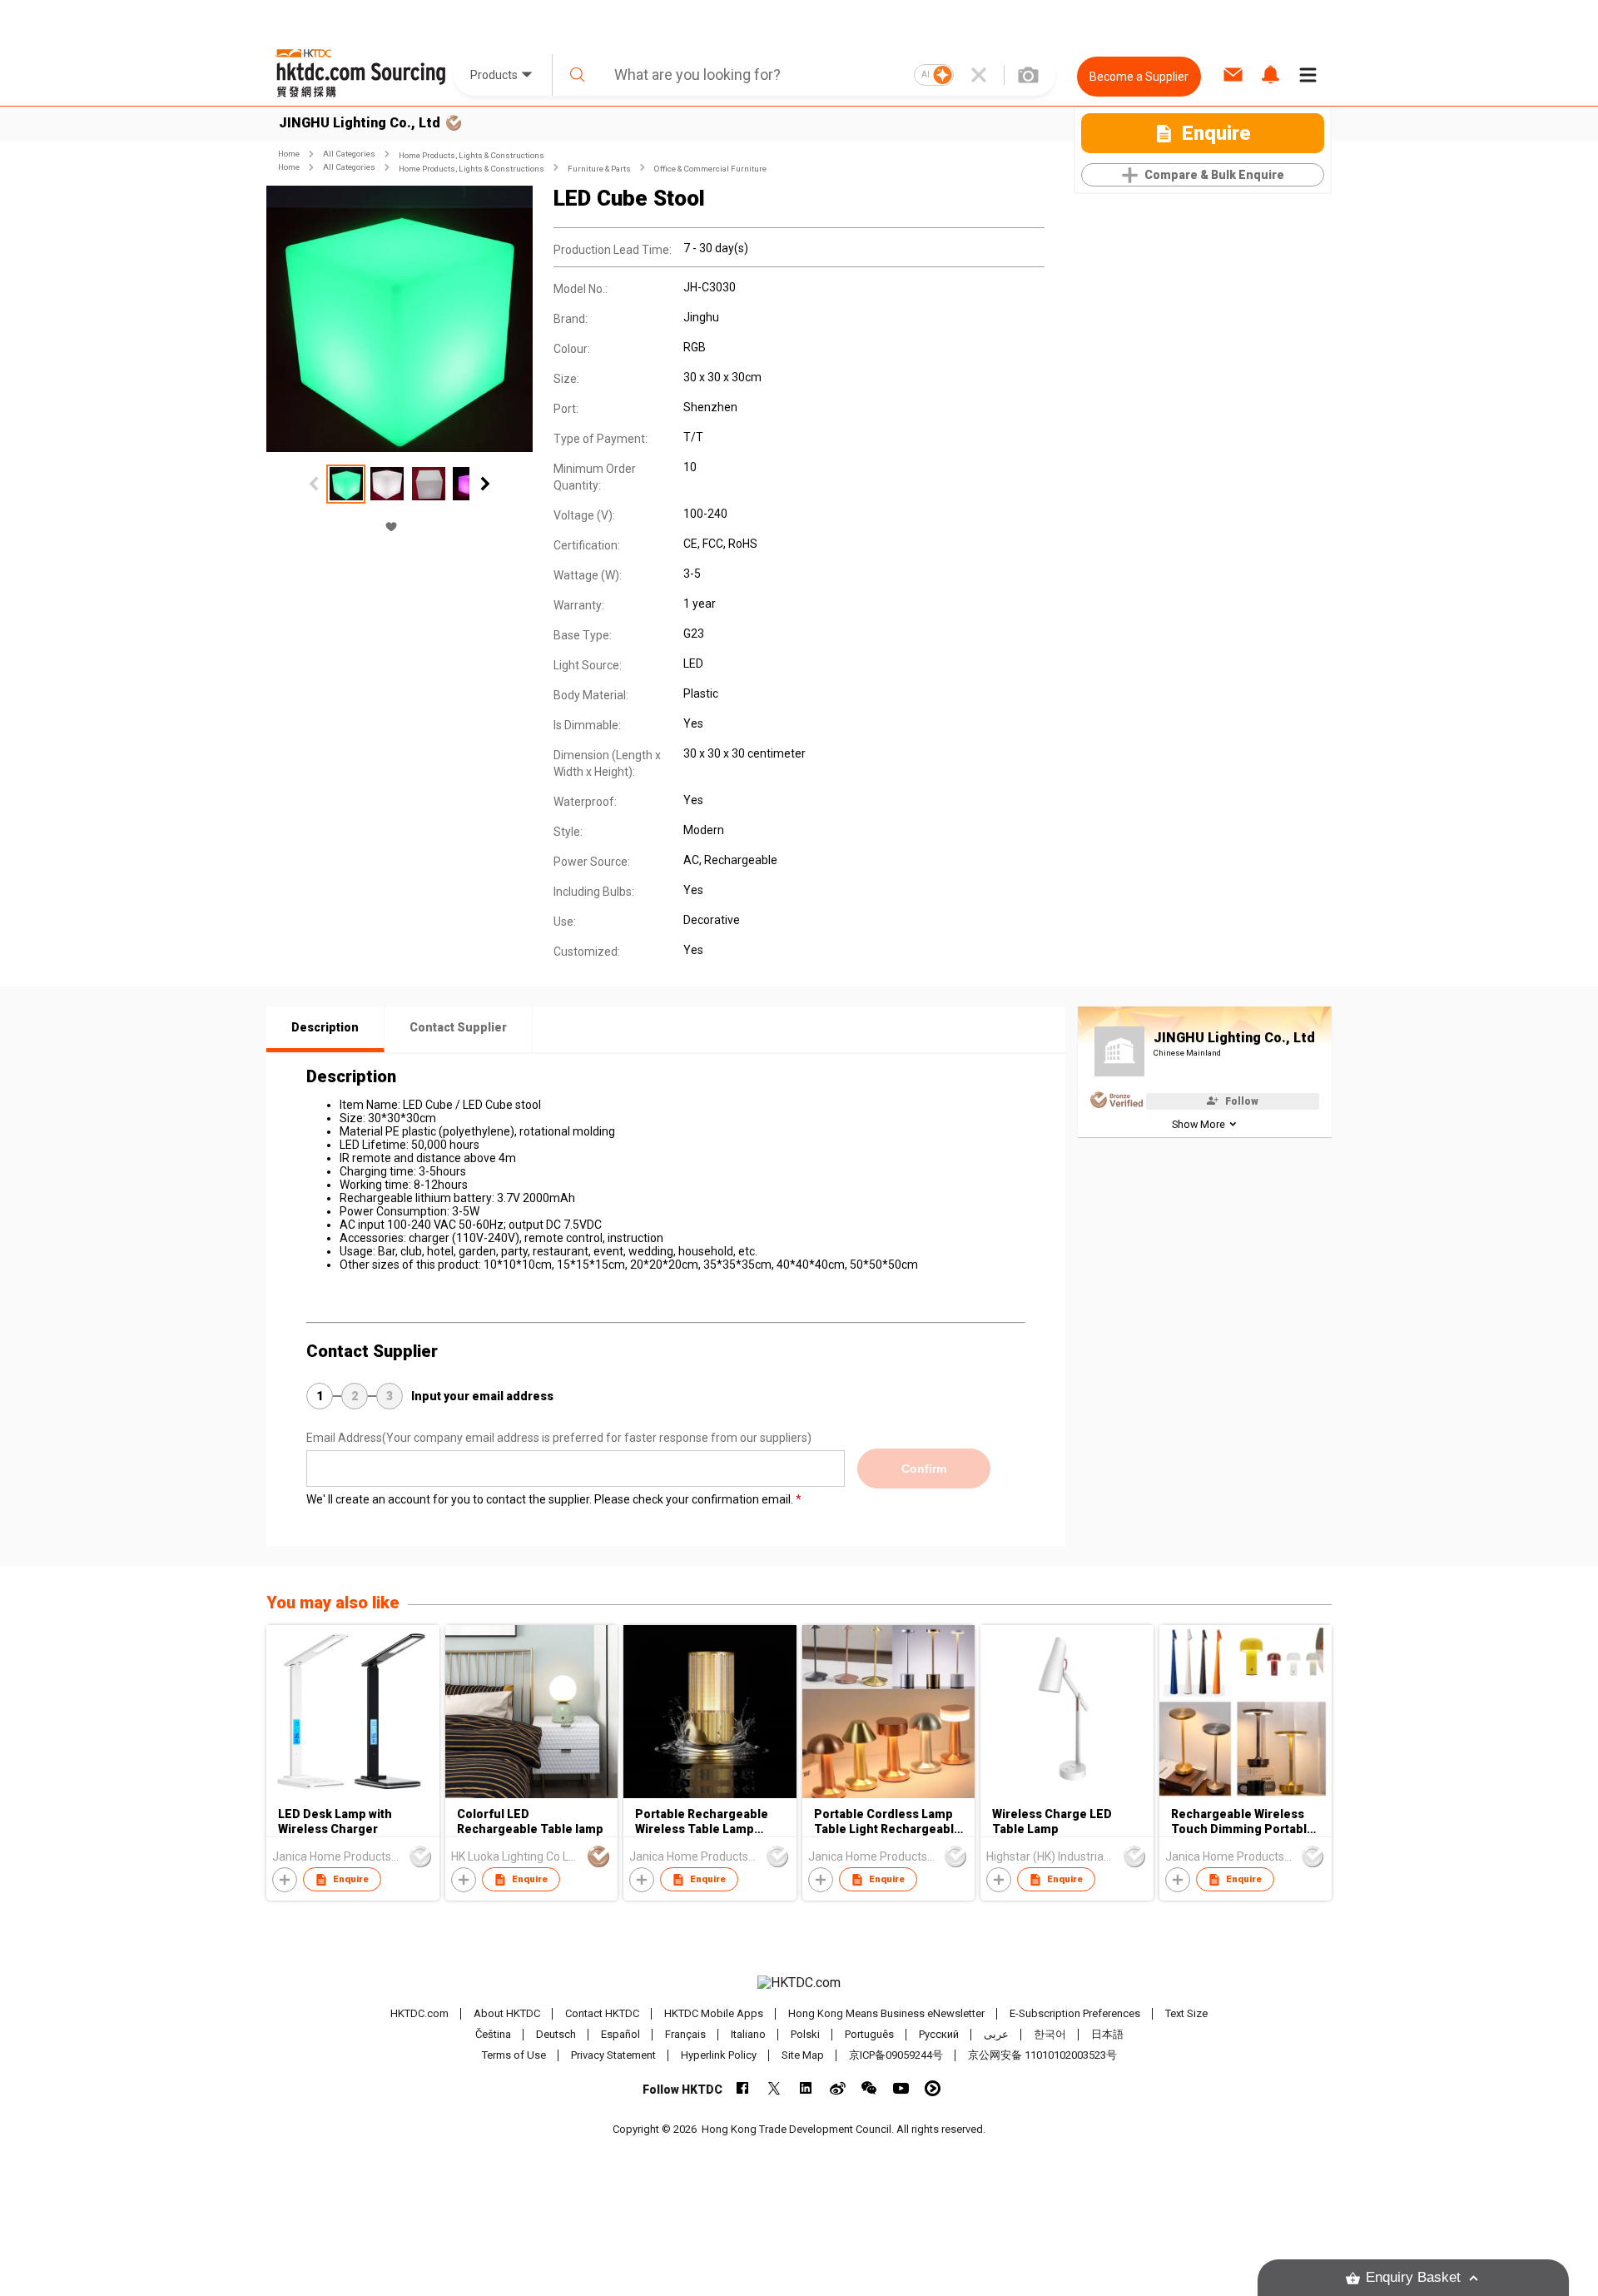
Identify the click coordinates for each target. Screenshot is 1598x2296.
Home (289, 154)
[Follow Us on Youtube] (901, 2088)
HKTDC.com (419, 2013)
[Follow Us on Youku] (933, 2088)
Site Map (803, 2055)
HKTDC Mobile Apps (714, 2013)
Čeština (493, 2034)
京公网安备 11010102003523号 (1042, 2055)
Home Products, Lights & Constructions (471, 155)
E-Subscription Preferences (1075, 2013)
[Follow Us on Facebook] (743, 2088)
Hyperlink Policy (719, 2055)
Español (620, 2034)
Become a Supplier (1139, 77)
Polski (805, 2034)
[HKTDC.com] (799, 1983)
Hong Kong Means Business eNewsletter (886, 2013)
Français (685, 2034)
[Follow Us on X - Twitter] (774, 2088)
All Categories (349, 154)
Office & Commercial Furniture (710, 169)
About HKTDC (507, 2013)
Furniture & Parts (599, 169)
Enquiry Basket (1413, 2277)
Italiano (748, 2034)
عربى (996, 2034)
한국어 (1050, 2034)
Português (869, 2034)
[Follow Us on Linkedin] (806, 2088)
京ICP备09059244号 (896, 2055)
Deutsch (556, 2034)
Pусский (939, 2034)
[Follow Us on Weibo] (838, 2088)
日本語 (1107, 2034)
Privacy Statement (613, 2055)
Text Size (1186, 2013)
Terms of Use (514, 2055)
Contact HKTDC (602, 2013)
